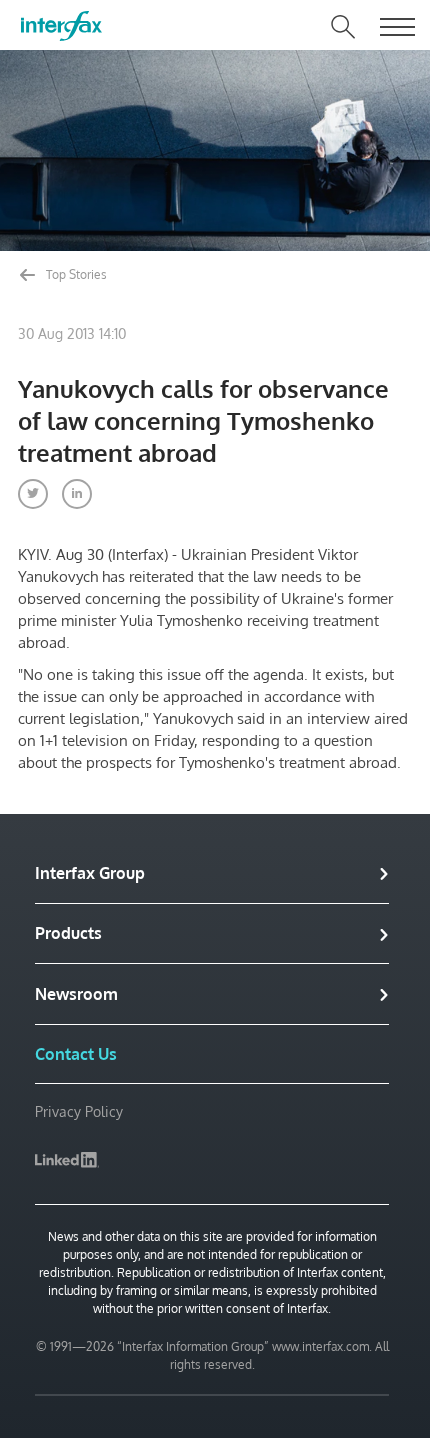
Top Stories (75, 274)
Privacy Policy (79, 1111)
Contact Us (76, 1054)
